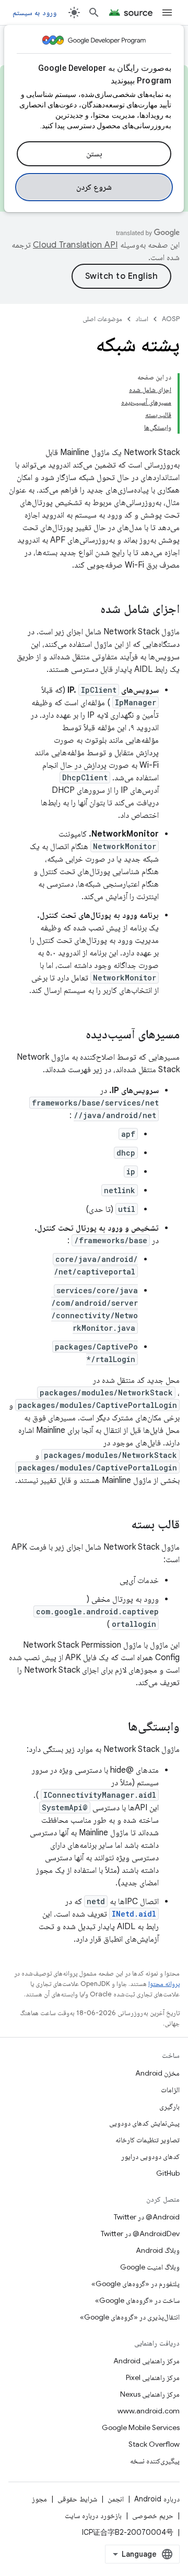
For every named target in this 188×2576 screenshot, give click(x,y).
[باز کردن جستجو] (94, 13)
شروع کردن (94, 187)
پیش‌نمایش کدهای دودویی (144, 2123)
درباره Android (157, 2499)
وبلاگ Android (158, 2250)
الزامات (170, 2090)
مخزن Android (157, 2073)
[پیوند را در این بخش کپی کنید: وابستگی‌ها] (118, 1727)
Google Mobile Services (141, 2427)
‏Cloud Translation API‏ (75, 245)
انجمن (116, 2499)
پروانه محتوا (164, 1984)
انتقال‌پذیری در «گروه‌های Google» (130, 2317)
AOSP (171, 319)
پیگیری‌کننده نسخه (155, 2461)
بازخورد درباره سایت (93, 2516)
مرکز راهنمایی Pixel (153, 2377)
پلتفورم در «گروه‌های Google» (136, 2284)
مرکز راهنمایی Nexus (150, 2394)
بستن (94, 154)
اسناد (142, 319)
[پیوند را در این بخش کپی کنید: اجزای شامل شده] (90, 610)
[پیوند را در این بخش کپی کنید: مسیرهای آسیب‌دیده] (75, 1035)
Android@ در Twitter (147, 2217)
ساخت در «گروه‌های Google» (137, 2300)
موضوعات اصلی (102, 319)
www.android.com (149, 2411)
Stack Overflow (154, 2444)
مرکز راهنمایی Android (146, 2361)
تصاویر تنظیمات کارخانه (148, 2140)
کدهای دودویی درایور (150, 2156)
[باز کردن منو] (167, 13)
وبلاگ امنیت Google (150, 2267)
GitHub (168, 2173)
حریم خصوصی (153, 2516)
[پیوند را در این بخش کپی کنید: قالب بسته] (121, 1525)
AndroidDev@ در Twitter (140, 2234)
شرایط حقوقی (77, 2499)
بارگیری (169, 2106)
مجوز (39, 2499)
